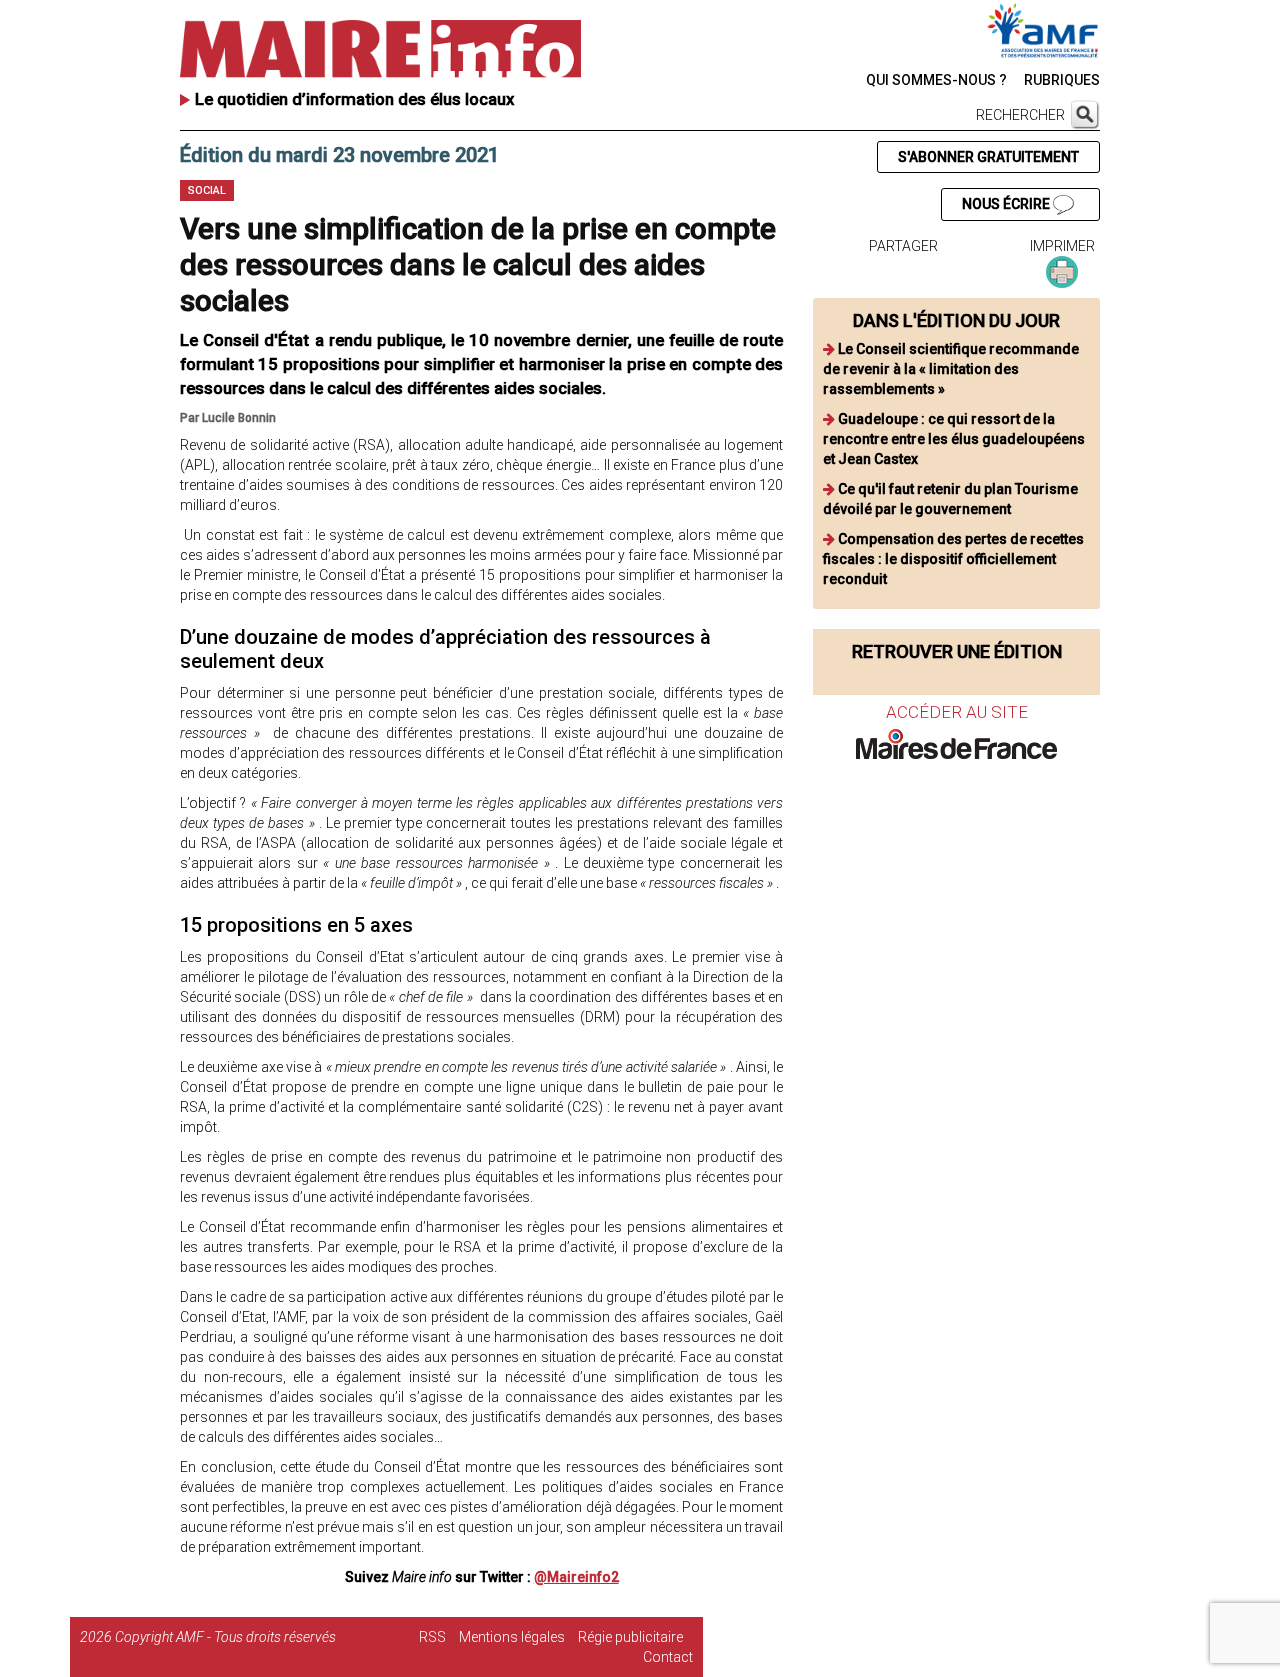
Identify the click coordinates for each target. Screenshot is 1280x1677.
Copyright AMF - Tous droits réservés (225, 1637)
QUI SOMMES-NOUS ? (936, 80)
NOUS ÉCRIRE (1007, 204)
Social (207, 190)
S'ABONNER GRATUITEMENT (988, 157)
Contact (668, 1657)
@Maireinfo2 (576, 1577)
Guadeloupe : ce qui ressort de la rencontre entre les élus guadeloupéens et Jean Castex (954, 439)
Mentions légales (512, 1637)
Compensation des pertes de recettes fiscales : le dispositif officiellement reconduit (953, 559)
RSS (432, 1637)
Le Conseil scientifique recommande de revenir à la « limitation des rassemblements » (951, 369)
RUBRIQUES (1062, 80)
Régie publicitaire (630, 1637)
